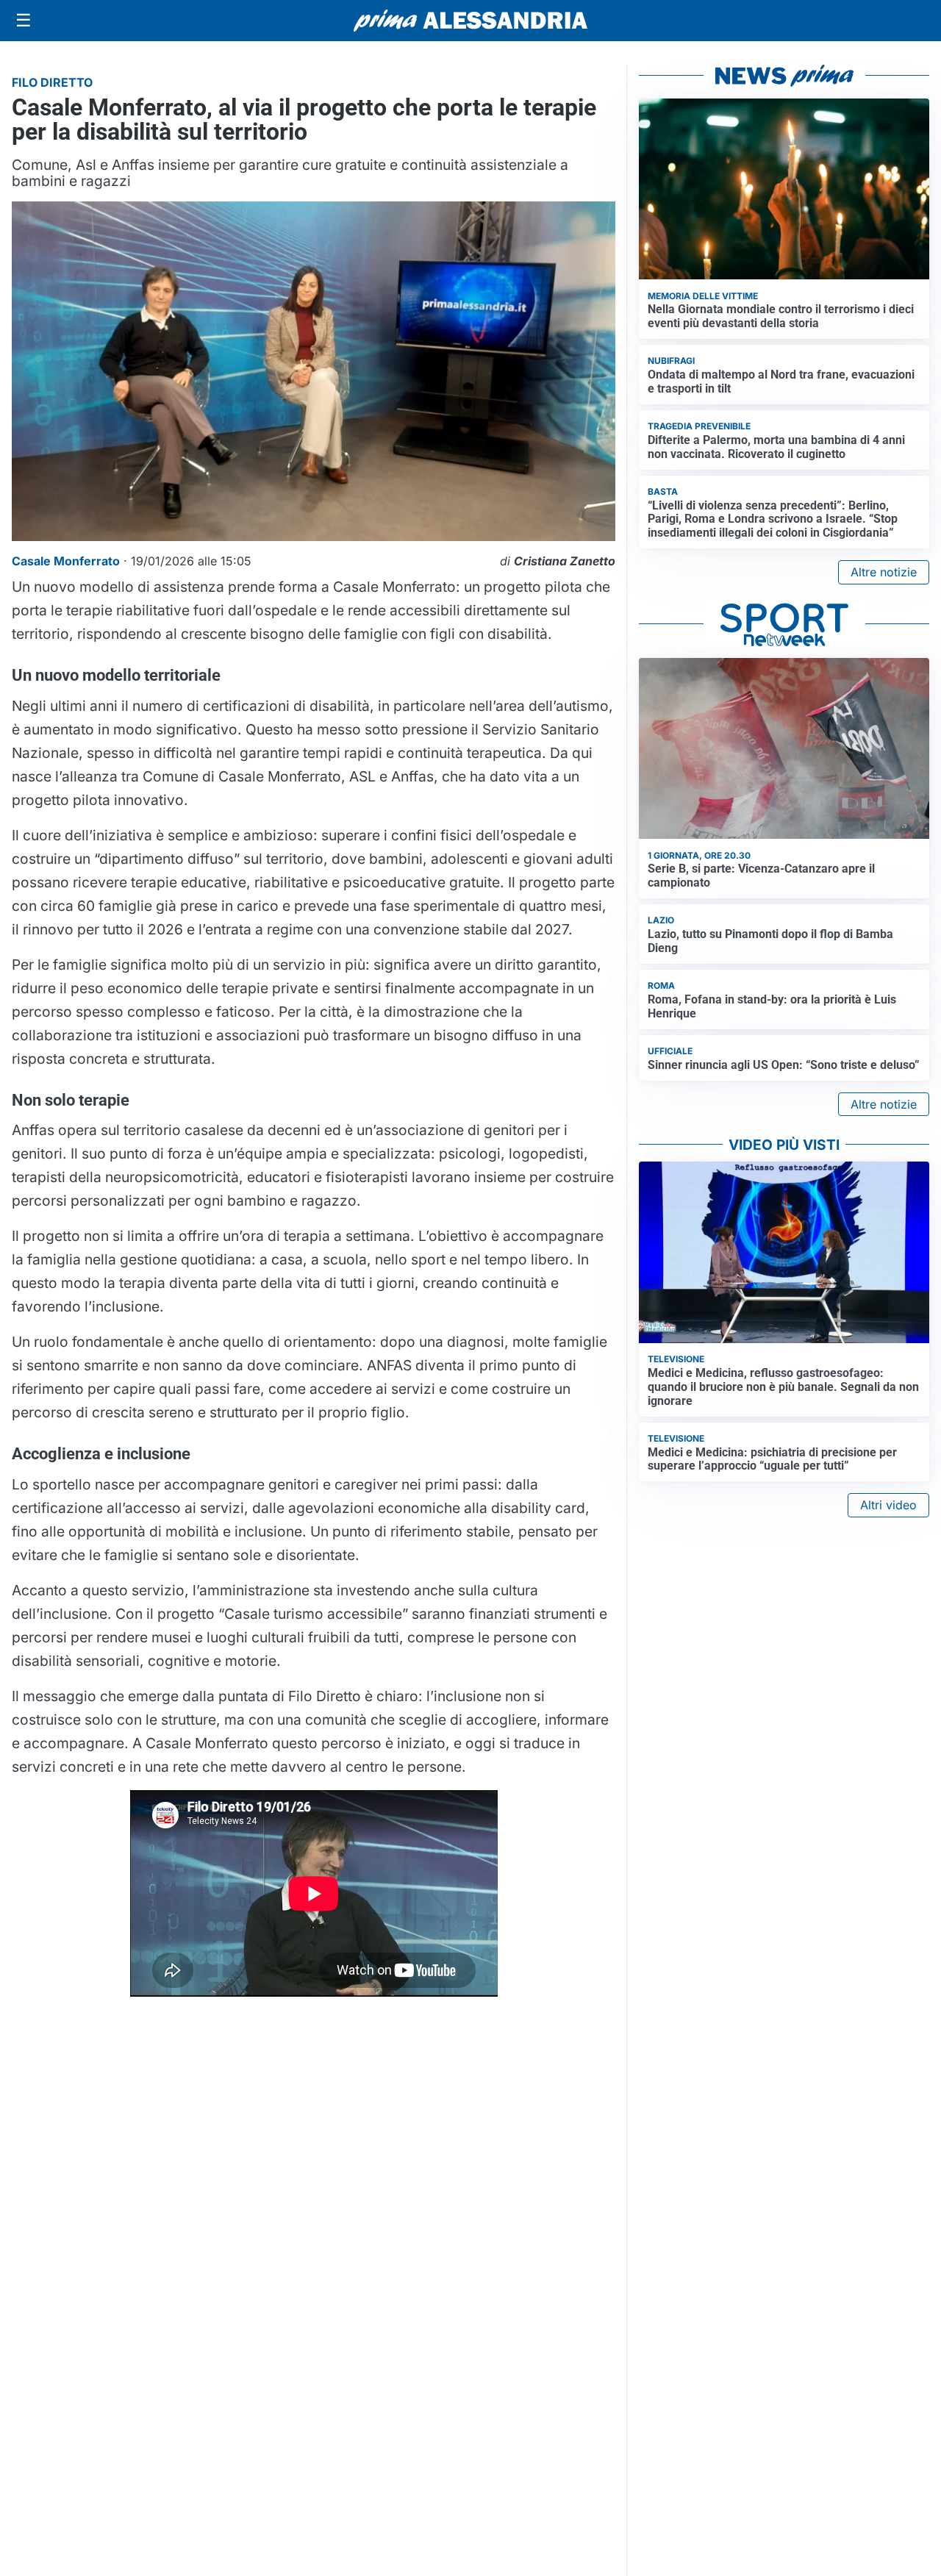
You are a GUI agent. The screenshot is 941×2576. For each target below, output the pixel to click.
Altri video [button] (888, 1505)
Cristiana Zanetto (565, 561)
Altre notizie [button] (884, 572)
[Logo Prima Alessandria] (471, 21)
